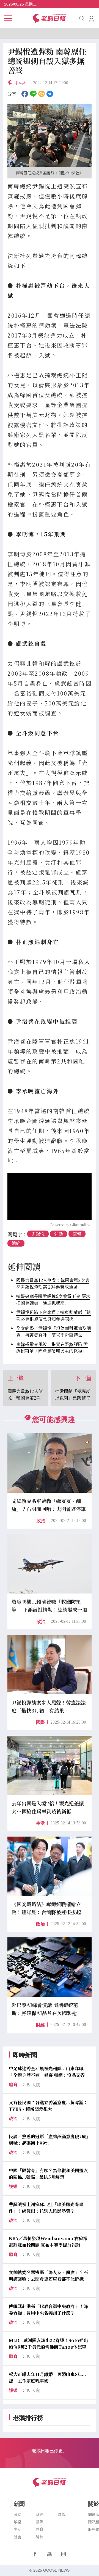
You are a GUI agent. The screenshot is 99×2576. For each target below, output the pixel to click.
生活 (40, 1823)
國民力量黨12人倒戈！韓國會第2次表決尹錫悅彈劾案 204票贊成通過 (53, 1283)
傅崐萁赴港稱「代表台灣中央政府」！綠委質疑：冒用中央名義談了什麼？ (48, 2310)
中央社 (21, 83)
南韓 (77, 1234)
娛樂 (18, 2522)
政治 (41, 1521)
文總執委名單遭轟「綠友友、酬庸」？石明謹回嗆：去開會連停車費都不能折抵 (48, 2276)
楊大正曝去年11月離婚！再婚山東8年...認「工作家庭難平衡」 (47, 2378)
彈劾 (59, 1234)
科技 (40, 2537)
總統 (16, 1243)
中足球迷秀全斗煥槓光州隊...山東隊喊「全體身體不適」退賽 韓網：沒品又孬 (47, 2072)
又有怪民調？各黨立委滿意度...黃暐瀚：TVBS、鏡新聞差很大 (48, 2106)
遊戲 (62, 2514)
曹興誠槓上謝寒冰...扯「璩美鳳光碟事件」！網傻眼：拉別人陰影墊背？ (46, 2208)
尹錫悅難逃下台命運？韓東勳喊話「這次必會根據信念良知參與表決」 (54, 1315)
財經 (40, 2025)
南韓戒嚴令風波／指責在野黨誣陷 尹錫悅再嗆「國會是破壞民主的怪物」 (52, 1348)
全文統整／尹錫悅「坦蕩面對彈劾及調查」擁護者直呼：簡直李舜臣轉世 (54, 1332)
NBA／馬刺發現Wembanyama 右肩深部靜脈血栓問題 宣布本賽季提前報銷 (48, 2242)
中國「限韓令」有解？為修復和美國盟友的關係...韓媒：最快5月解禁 (48, 2174)
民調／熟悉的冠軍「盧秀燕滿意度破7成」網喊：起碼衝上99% (49, 2140)
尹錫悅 (38, 1234)
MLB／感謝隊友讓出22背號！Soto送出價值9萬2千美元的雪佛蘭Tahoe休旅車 (48, 2344)
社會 (18, 2537)
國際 (40, 1722)
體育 (40, 2529)
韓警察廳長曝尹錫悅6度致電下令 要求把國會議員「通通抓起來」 (53, 1299)
